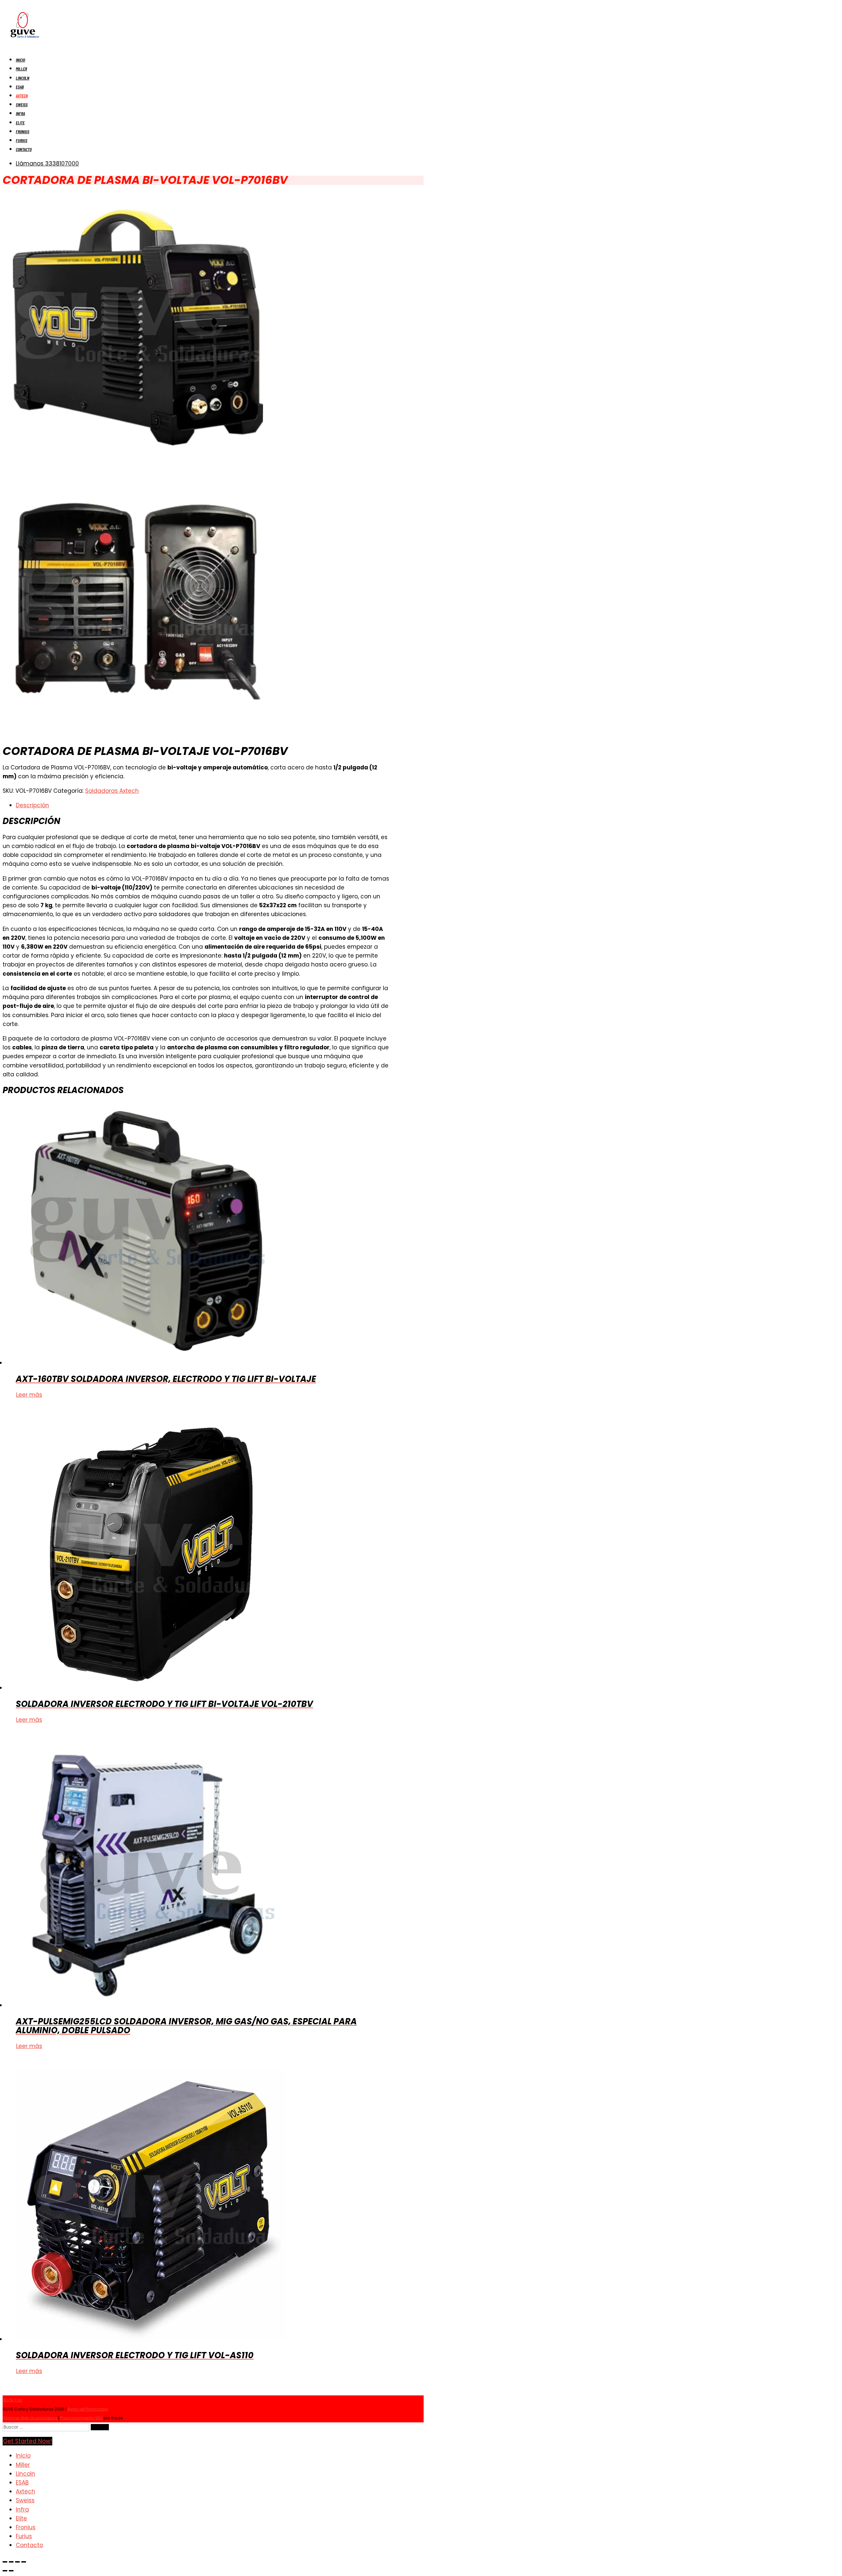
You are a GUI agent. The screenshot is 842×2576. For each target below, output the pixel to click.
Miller (21, 69)
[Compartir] (17, 2562)
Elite (20, 123)
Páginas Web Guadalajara (30, 2418)
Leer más (29, 1395)
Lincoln (23, 78)
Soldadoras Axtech (112, 791)
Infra (20, 113)
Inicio (20, 60)
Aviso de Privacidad (87, 2409)
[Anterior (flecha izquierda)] (5, 2571)
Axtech (22, 96)
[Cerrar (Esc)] (24, 2562)
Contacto (24, 149)
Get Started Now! (27, 2441)
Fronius (23, 131)
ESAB (20, 87)
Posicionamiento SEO (82, 2418)
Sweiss (22, 104)
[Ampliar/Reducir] (5, 2562)
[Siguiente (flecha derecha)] (11, 2571)
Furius (22, 140)
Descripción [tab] (32, 805)
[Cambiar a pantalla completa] (11, 2562)
